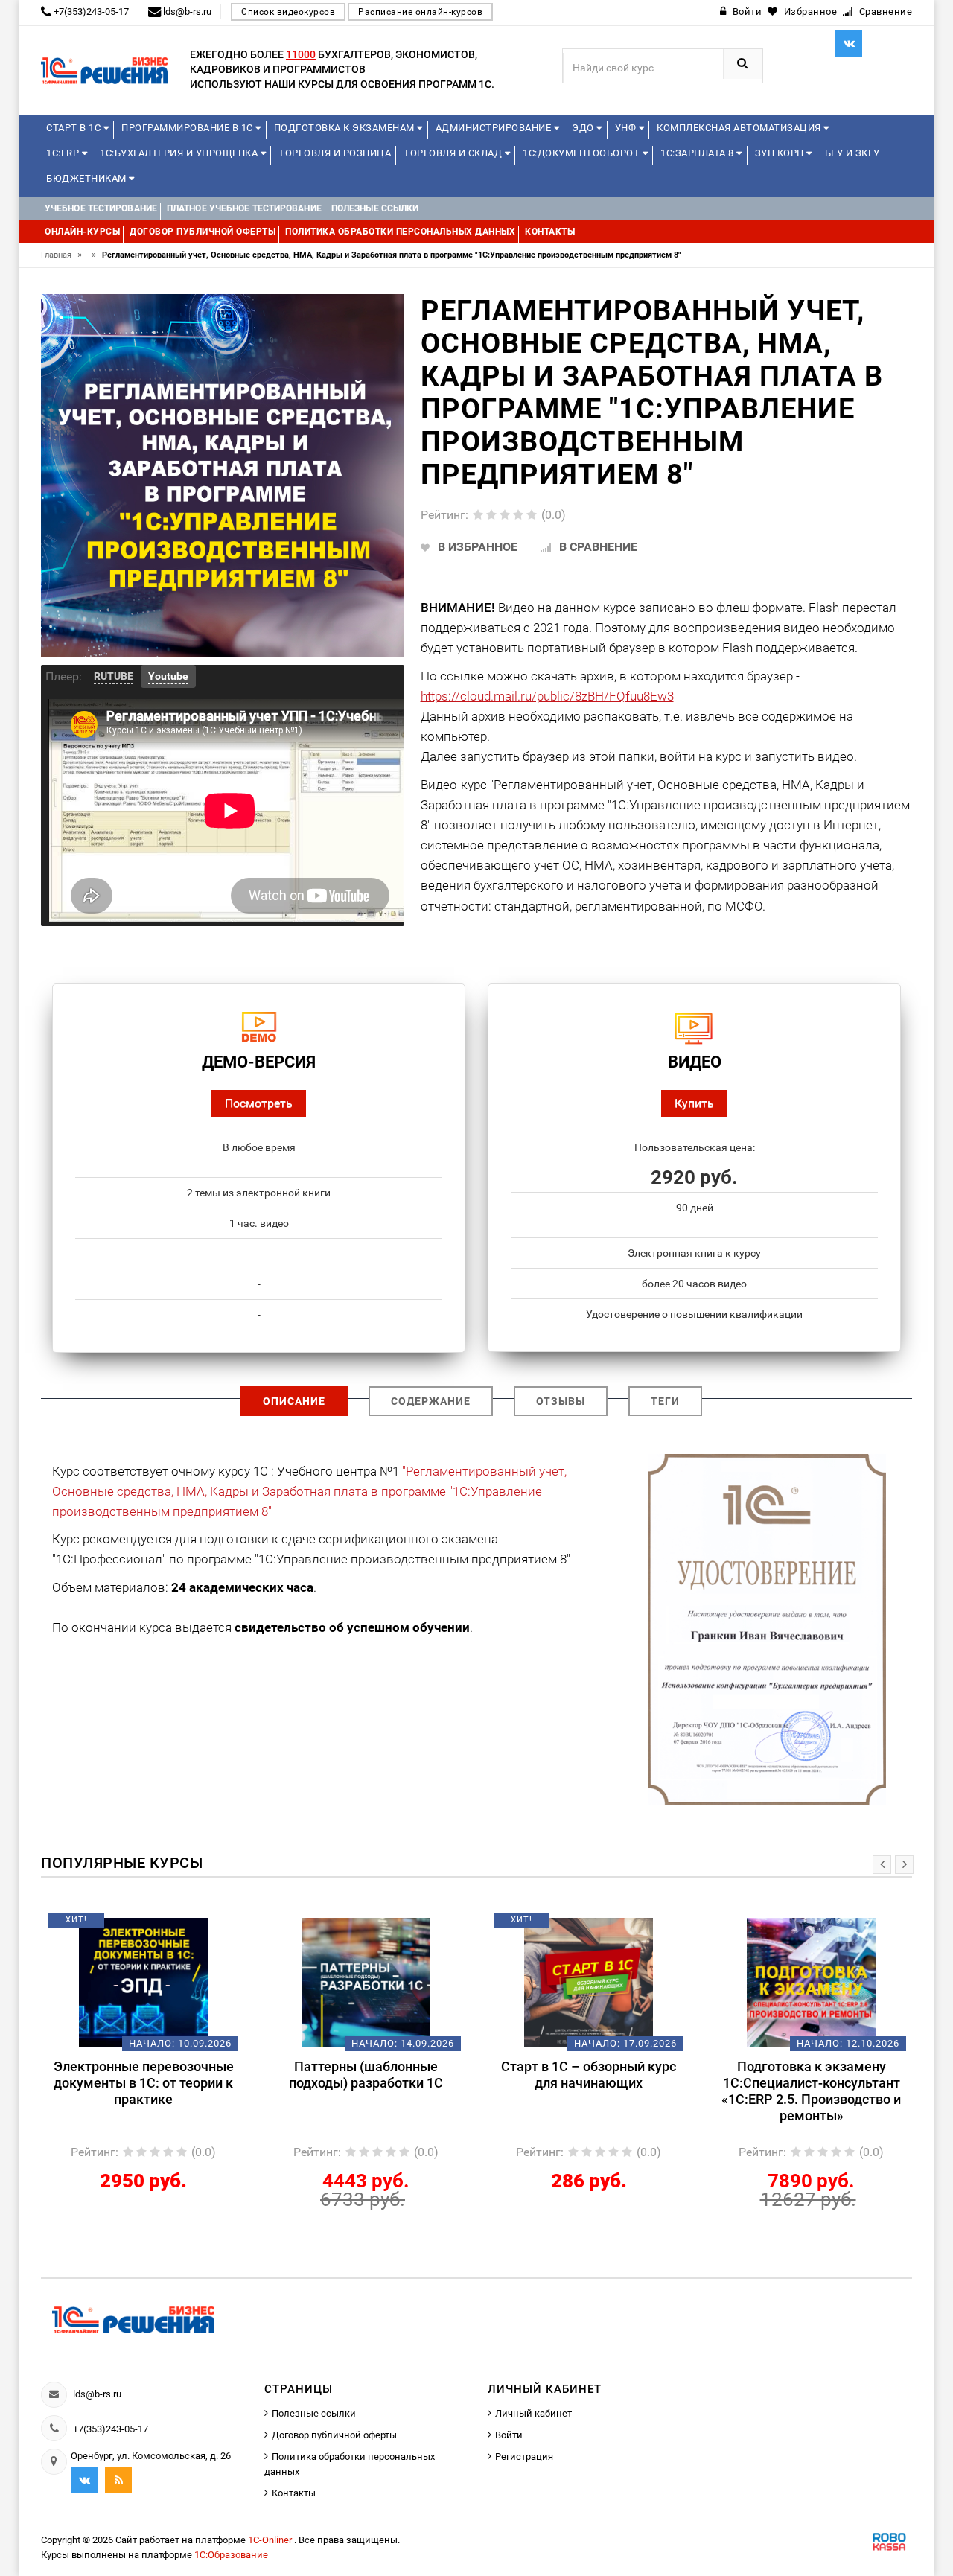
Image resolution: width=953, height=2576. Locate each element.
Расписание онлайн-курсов (420, 12)
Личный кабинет (533, 2413)
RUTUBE (114, 676)
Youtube (168, 676)
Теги (665, 1401)
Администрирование (495, 128)
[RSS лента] (118, 2480)
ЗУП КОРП (781, 153)
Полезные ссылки (314, 2413)
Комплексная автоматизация (740, 128)
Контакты (294, 2493)
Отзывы (561, 1401)
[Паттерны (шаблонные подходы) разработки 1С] (255, 1982)
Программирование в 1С (188, 128)
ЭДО (584, 128)
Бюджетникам (87, 178)
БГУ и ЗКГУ (852, 153)
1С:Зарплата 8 (698, 153)
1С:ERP (64, 153)
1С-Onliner (271, 2540)
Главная (61, 255)
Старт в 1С (75, 128)
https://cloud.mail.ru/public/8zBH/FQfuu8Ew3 (547, 696)
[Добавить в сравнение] (55, 1925)
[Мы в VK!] (849, 43)
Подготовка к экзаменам (346, 128)
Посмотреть (259, 1103)
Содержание (431, 1401)
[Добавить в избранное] (230, 1925)
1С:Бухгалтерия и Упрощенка (180, 153)
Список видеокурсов (288, 12)
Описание (294, 1401)
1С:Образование (231, 2555)
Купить (694, 1103)
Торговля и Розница (335, 153)
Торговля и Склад (454, 153)
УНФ (627, 128)
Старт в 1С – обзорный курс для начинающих (478, 2075)
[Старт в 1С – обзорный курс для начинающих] (478, 1982)
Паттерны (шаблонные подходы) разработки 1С (255, 2075)
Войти (509, 2435)
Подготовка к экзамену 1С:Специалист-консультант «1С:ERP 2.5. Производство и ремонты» (700, 2091)
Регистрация (524, 2457)
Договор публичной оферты (334, 2435)
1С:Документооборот (583, 153)
